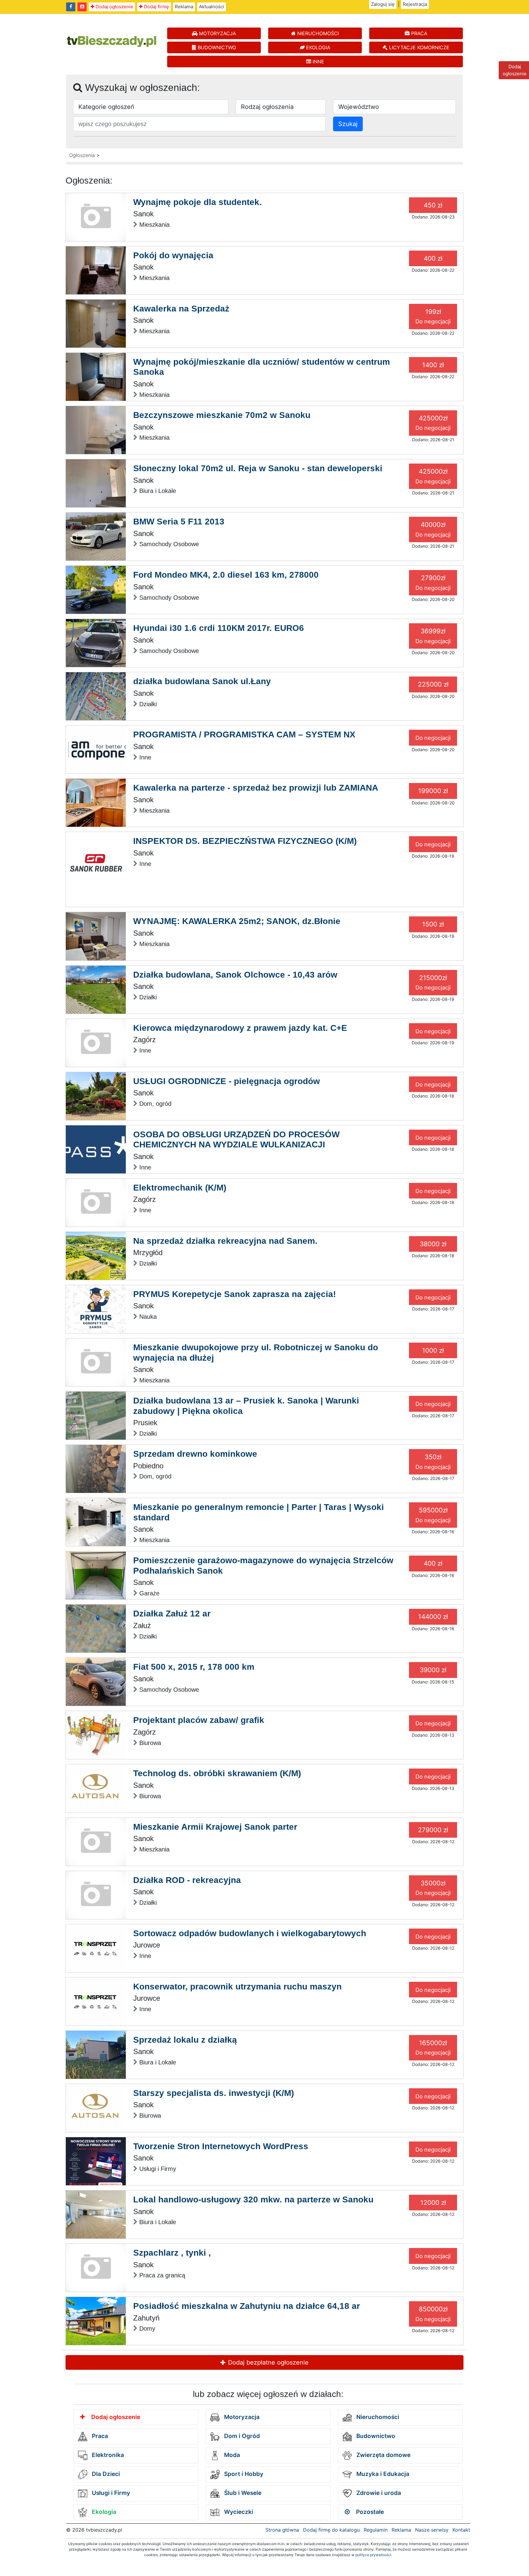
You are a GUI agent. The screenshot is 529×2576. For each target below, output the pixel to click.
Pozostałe (369, 2512)
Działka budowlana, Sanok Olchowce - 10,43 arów (235, 975)
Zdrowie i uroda (378, 2493)
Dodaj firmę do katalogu (331, 2530)
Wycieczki (238, 2512)
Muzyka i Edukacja (382, 2474)
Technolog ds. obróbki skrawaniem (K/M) (217, 1773)
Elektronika (107, 2455)
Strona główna (282, 2530)
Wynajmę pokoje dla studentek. (197, 202)
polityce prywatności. (374, 2555)
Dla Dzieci (105, 2474)
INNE (318, 62)
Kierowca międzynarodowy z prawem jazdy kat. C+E (240, 1028)
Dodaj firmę (156, 7)
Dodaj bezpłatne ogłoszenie (267, 2362)
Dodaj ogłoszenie (114, 7)
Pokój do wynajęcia (173, 255)
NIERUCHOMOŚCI (317, 33)
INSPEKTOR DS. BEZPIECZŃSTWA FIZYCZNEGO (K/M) (245, 841)
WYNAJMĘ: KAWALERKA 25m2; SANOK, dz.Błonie (237, 921)
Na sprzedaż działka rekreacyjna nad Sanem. (225, 1241)
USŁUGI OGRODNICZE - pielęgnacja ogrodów (227, 1081)
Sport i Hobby (243, 2474)
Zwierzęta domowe (383, 2455)
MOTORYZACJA (217, 33)
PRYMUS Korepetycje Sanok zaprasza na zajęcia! (234, 1294)
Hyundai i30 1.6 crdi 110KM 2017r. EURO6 (219, 628)
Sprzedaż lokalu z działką (185, 2040)
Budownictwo (375, 2436)
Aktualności (212, 7)
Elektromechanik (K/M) (180, 1188)
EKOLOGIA (317, 47)
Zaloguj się (383, 4)
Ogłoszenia (82, 155)
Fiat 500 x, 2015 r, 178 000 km (194, 1667)
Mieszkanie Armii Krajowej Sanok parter (215, 1827)
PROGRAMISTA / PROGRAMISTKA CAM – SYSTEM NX (244, 734)
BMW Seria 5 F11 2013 (179, 522)
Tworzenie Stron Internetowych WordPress (221, 2146)
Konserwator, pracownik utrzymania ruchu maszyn (237, 1987)
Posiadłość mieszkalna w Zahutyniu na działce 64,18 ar (247, 2306)
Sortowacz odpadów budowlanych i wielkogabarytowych (250, 1933)
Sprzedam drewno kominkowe (195, 1454)
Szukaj (348, 124)
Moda (231, 2455)
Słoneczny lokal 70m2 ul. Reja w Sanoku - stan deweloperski (258, 468)
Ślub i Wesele (242, 2493)
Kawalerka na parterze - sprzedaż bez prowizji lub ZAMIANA (256, 788)
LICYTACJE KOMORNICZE (418, 47)
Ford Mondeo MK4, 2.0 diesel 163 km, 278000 (226, 575)
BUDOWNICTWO (216, 47)
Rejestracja (415, 4)
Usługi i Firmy (110, 2493)
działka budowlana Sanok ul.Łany (202, 681)
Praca (99, 2436)
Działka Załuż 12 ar (172, 1614)
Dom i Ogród (241, 2436)
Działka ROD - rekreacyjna (187, 1880)
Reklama (184, 7)
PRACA (418, 33)
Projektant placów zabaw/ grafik (199, 1720)
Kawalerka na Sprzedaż (181, 309)
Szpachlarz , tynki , (172, 2253)
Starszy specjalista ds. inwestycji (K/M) (214, 2093)
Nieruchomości (377, 2417)
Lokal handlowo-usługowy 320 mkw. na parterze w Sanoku (253, 2199)
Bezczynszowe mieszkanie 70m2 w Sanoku (222, 415)
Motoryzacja (241, 2417)
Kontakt (461, 2530)
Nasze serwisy (432, 2530)
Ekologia (103, 2512)
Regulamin (376, 2530)
